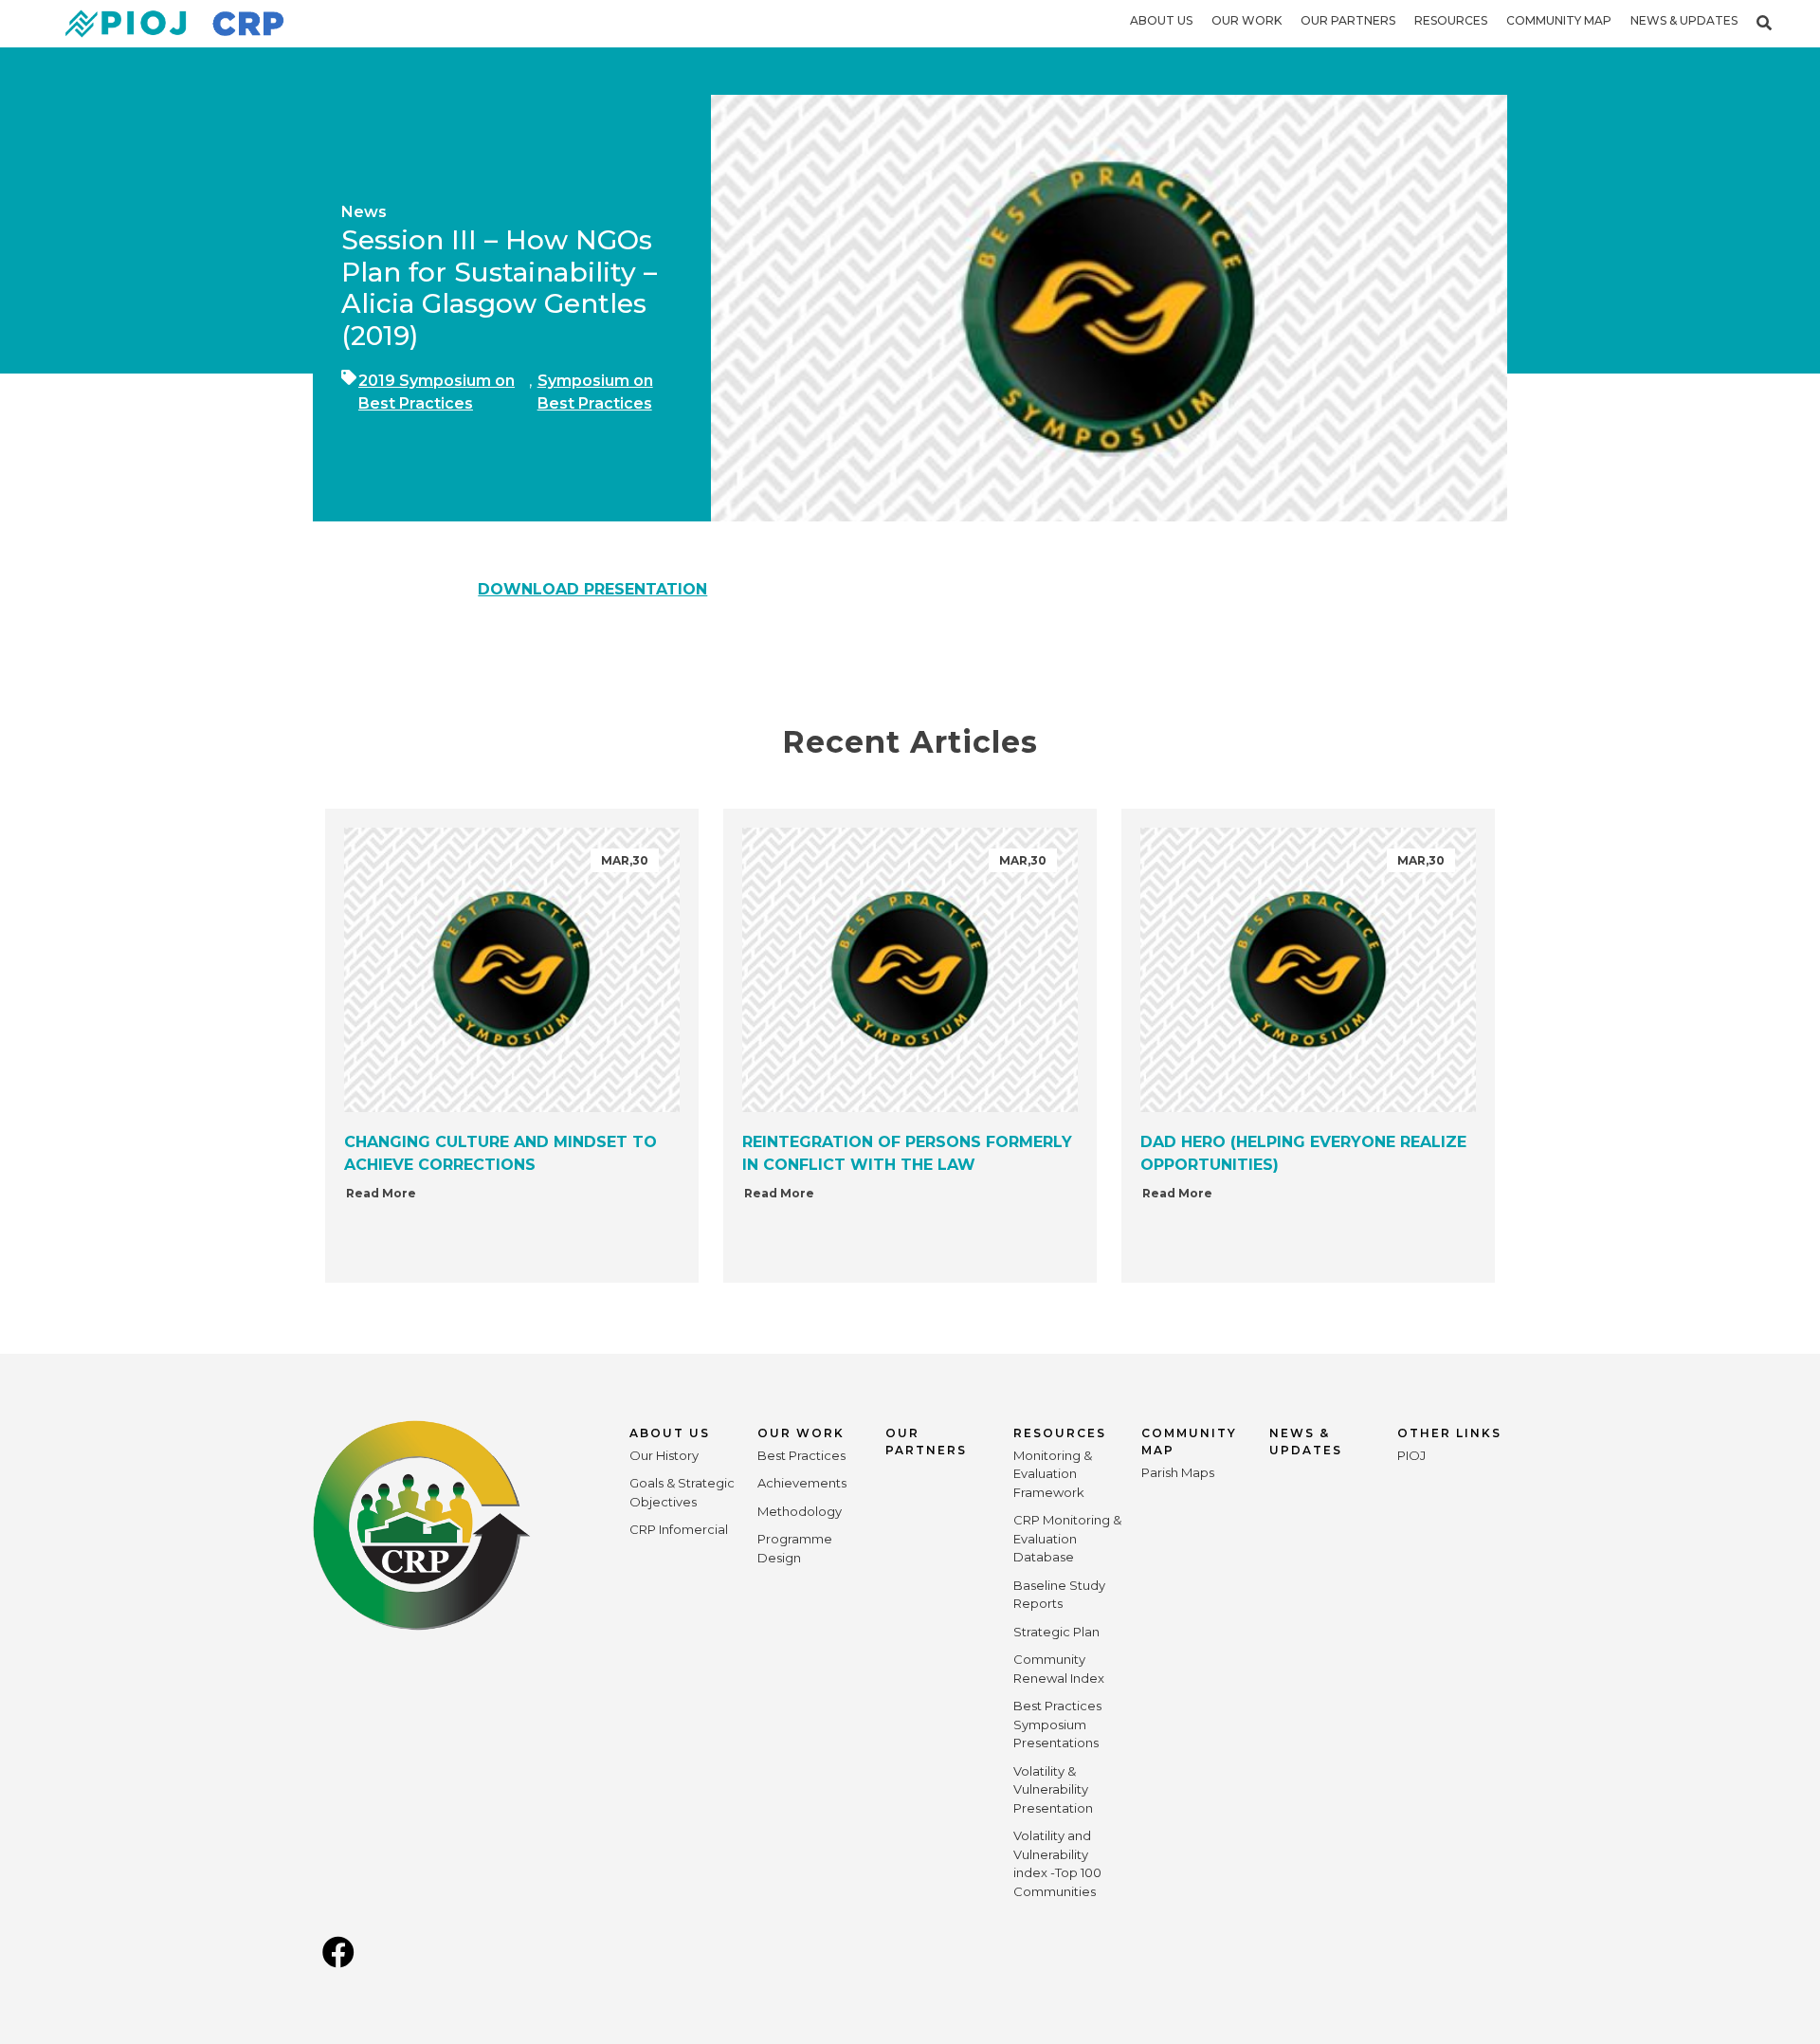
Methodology (800, 1511)
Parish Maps (1178, 1472)
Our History (664, 1455)
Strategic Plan (1056, 1632)
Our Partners (1348, 20)
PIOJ (1411, 1455)
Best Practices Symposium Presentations (1057, 1724)
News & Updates (1684, 20)
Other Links (1449, 1433)
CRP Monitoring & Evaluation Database (1067, 1538)
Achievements (802, 1483)
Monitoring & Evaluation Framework (1053, 1474)
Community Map (1559, 20)
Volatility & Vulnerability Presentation (1053, 1789)
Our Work (1247, 20)
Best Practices (801, 1455)
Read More (381, 1193)
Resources (1451, 20)
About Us (1161, 20)
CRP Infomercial (679, 1529)
